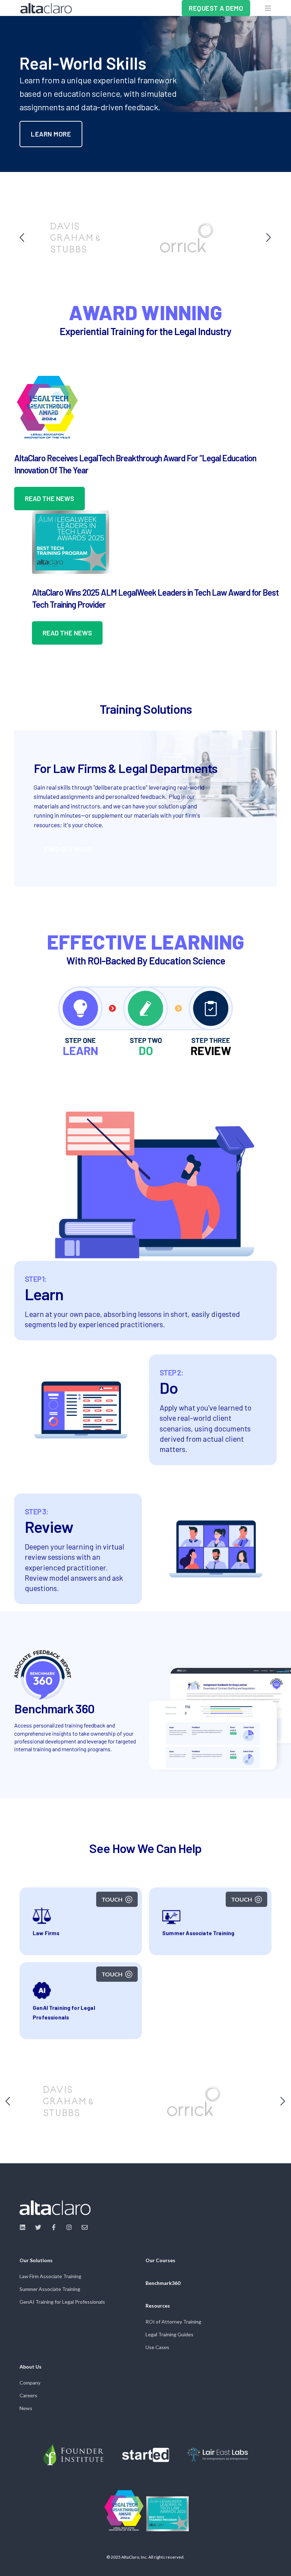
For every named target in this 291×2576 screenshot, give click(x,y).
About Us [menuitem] (31, 2367)
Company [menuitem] (30, 2383)
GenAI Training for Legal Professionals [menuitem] (62, 2302)
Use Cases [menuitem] (157, 2347)
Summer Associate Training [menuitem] (50, 2289)
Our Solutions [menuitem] (36, 2261)
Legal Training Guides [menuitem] (169, 2334)
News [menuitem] (26, 2408)
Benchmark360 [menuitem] (163, 2283)
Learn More (51, 134)
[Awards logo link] (124, 2511)
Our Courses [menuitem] (160, 2261)
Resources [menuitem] (158, 2306)
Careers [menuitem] (28, 2395)
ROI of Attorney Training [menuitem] (173, 2322)
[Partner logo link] (73, 2455)
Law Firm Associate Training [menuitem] (50, 2276)
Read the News (50, 498)
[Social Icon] (25, 2227)
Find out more (68, 849)
